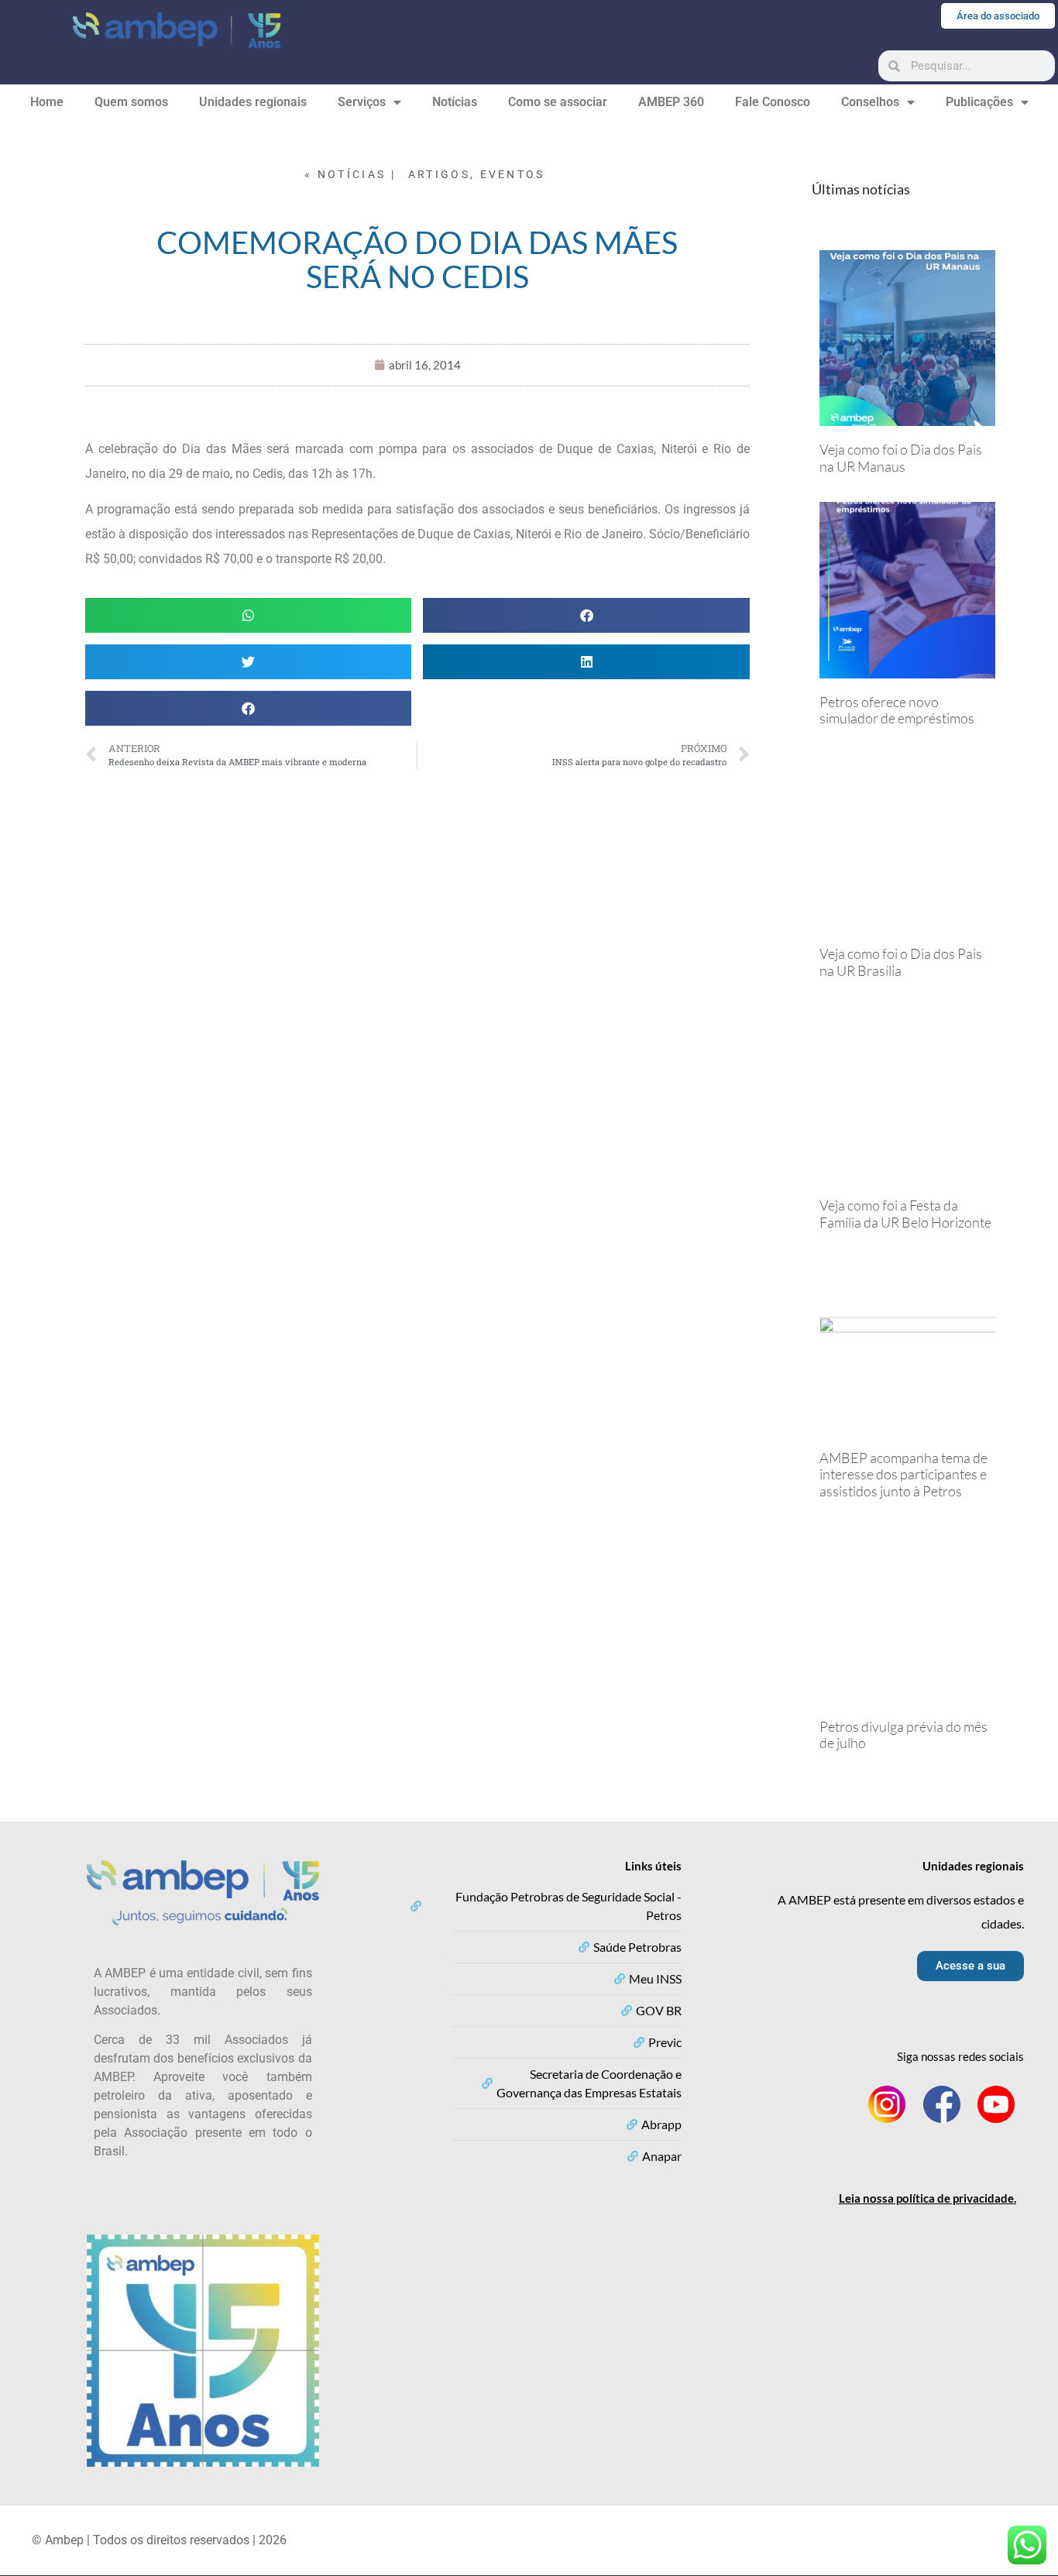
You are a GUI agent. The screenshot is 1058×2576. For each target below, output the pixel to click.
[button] (248, 615)
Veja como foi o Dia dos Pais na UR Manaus (901, 458)
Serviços (362, 102)
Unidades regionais (253, 102)
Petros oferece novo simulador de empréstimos (897, 710)
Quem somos (131, 102)
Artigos (439, 174)
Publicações (979, 102)
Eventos (513, 174)
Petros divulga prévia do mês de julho (903, 1735)
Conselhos (870, 102)
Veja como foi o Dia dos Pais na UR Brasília (901, 962)
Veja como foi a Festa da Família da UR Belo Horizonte (905, 1214)
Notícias (455, 102)
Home (47, 102)
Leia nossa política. (927, 2198)
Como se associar (558, 102)
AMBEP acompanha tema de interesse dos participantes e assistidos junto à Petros (903, 1474)
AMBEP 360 (671, 102)
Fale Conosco (773, 102)
